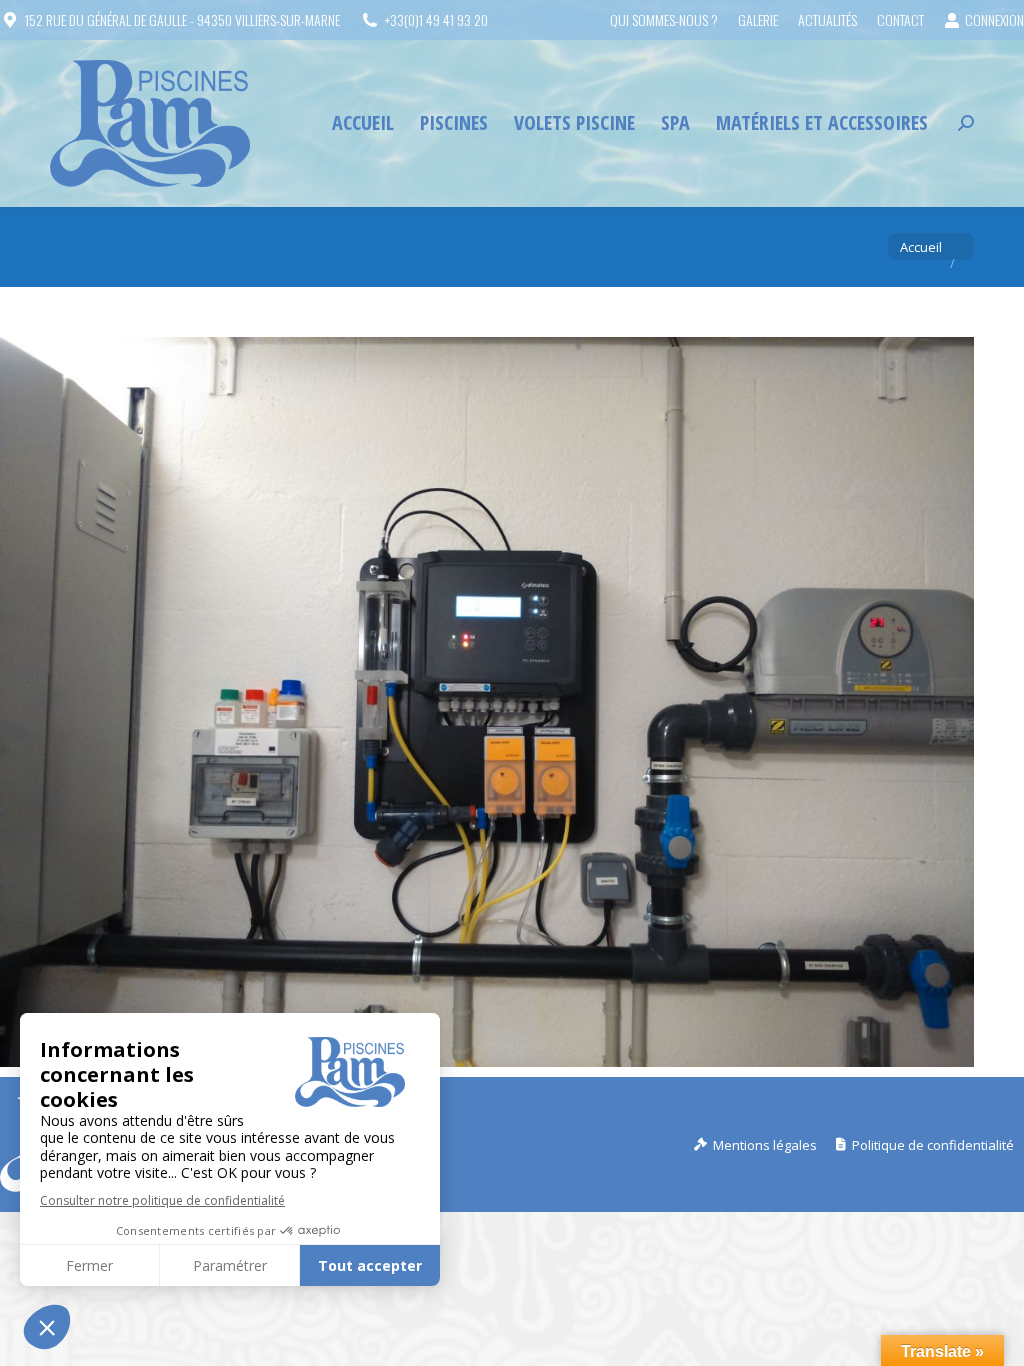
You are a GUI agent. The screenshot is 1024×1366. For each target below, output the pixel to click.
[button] (47, 1327)
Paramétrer (230, 1265)
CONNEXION (994, 20)
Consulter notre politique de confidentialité (162, 1200)
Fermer (89, 1265)
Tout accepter (370, 1265)
